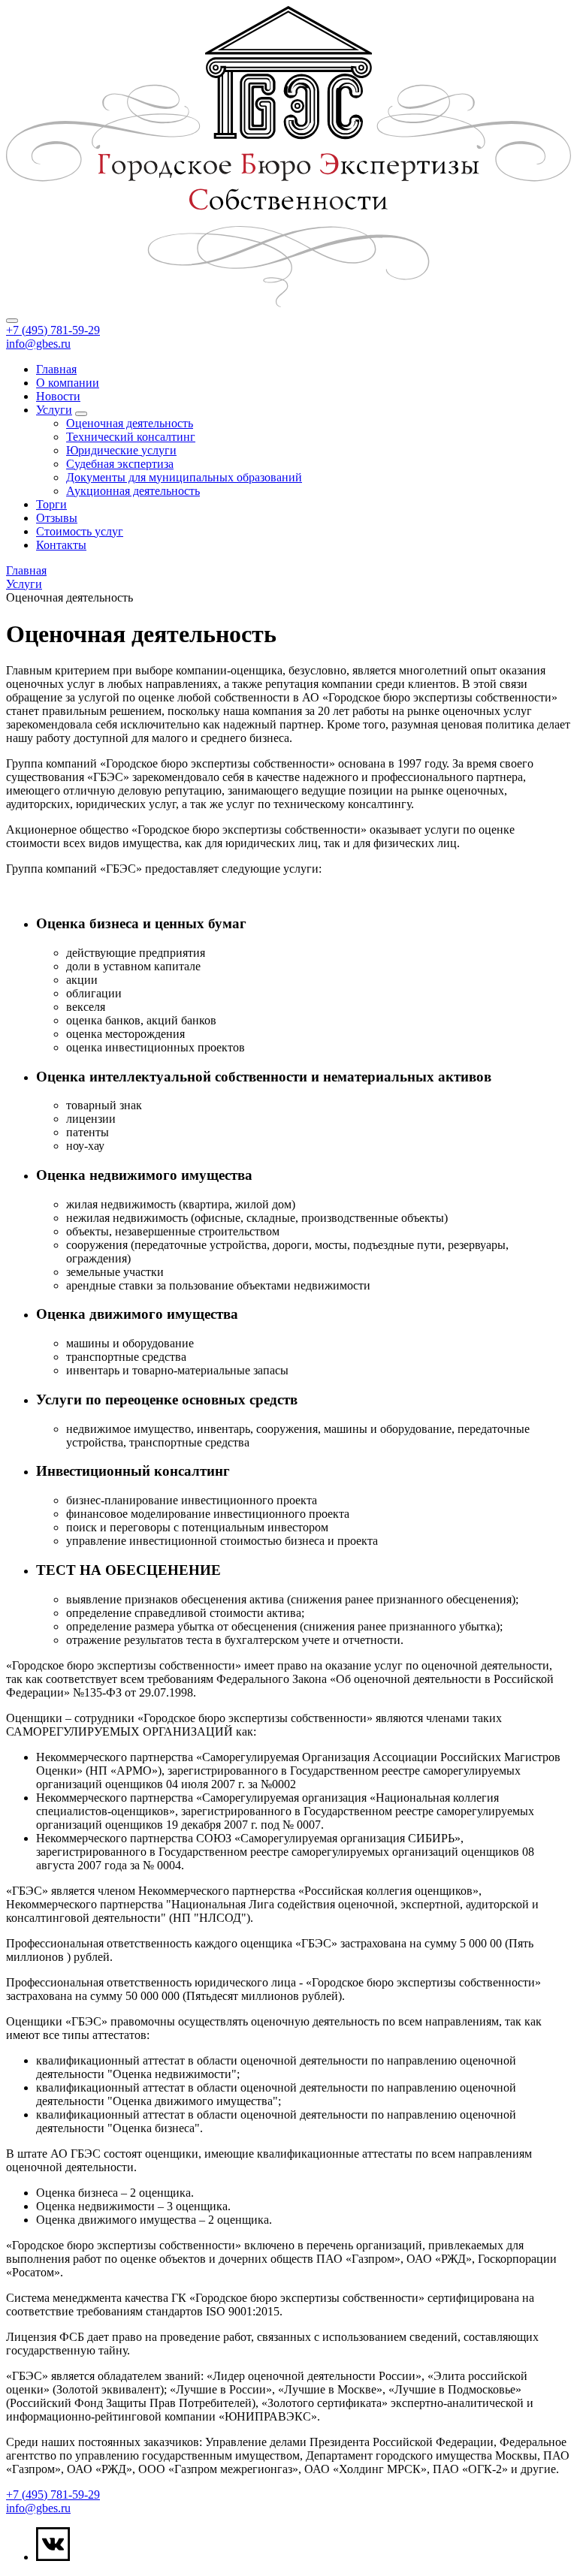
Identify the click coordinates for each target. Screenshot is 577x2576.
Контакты (61, 545)
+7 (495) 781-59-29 (53, 330)
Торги (51, 504)
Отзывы (57, 518)
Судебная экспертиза (120, 464)
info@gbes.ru (38, 344)
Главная (56, 369)
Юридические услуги (121, 450)
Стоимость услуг (80, 531)
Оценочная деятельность (130, 423)
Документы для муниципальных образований (184, 477)
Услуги (54, 410)
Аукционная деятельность (133, 491)
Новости (58, 396)
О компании (68, 383)
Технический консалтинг (131, 437)
